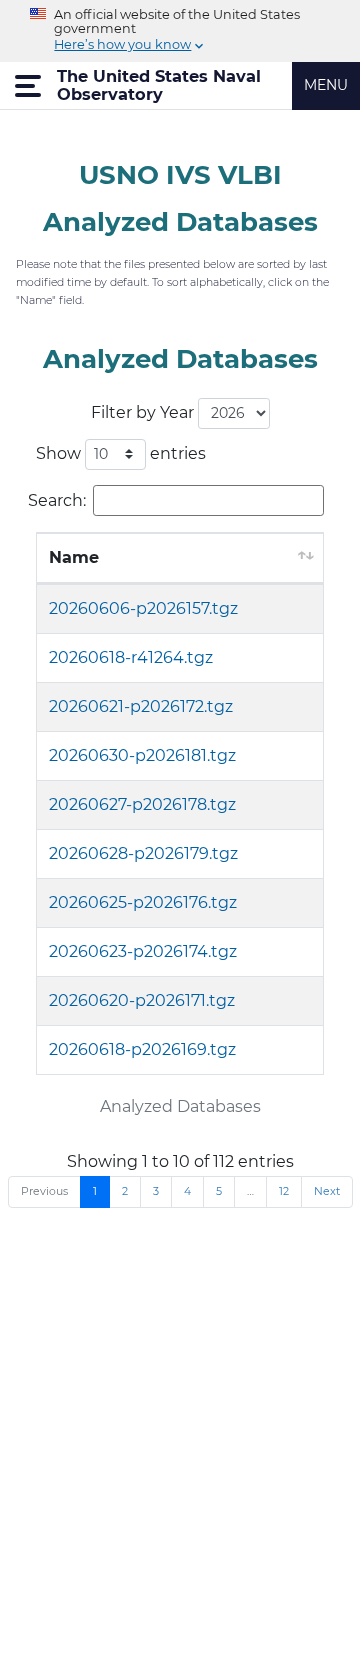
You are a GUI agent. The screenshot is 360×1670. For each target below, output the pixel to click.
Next (327, 1191)
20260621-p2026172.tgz (141, 706)
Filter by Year (144, 412)
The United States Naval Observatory (159, 85)
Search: (57, 499)
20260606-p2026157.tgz (143, 608)
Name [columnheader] (74, 557)
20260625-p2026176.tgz (143, 902)
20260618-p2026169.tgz (142, 1049)
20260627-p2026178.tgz (142, 804)
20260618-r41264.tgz (131, 657)
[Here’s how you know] (180, 31)
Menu (326, 85)
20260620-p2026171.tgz (142, 1000)
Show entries (121, 452)
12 (284, 1191)
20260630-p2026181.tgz (142, 755)
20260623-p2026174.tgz (143, 951)
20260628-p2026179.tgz (143, 853)
